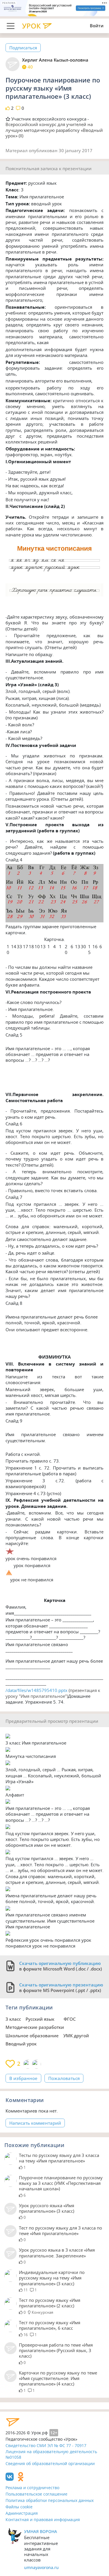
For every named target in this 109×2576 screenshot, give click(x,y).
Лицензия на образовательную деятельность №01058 (51, 2454)
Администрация (22, 2513)
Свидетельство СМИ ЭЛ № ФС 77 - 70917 (46, 2445)
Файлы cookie (19, 2507)
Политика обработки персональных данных (50, 2500)
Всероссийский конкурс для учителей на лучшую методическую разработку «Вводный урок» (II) (54, 130)
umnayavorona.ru (41, 2567)
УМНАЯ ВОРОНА (41, 2531)
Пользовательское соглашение (36, 2494)
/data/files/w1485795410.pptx (36, 1690)
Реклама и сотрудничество (32, 2488)
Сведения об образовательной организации (50, 2463)
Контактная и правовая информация (43, 2520)
